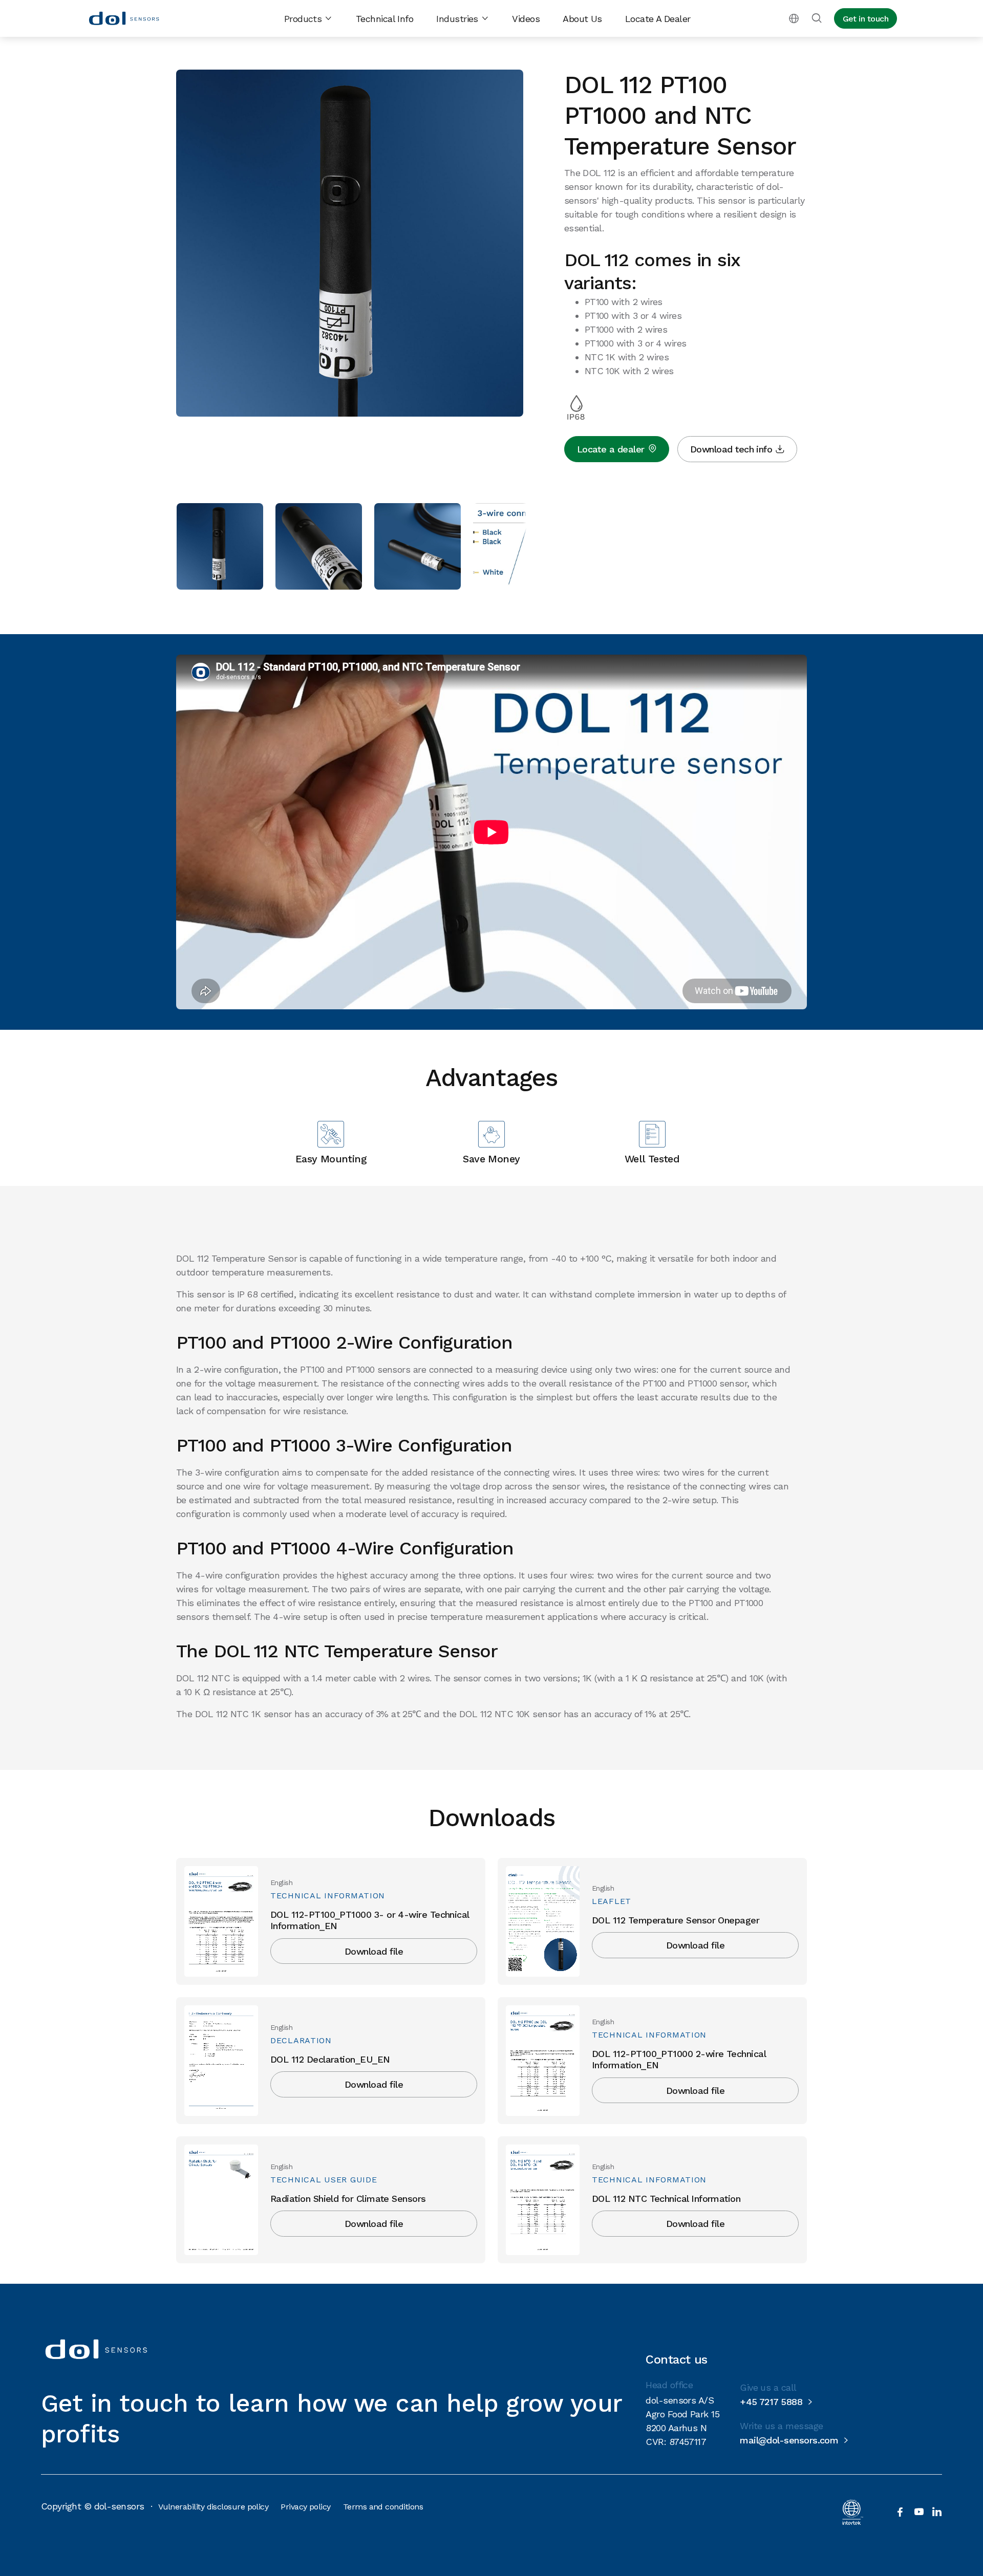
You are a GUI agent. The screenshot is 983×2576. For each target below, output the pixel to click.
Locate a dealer (658, 19)
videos (526, 19)
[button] (308, 19)
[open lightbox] (350, 245)
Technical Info (384, 19)
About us (582, 19)
